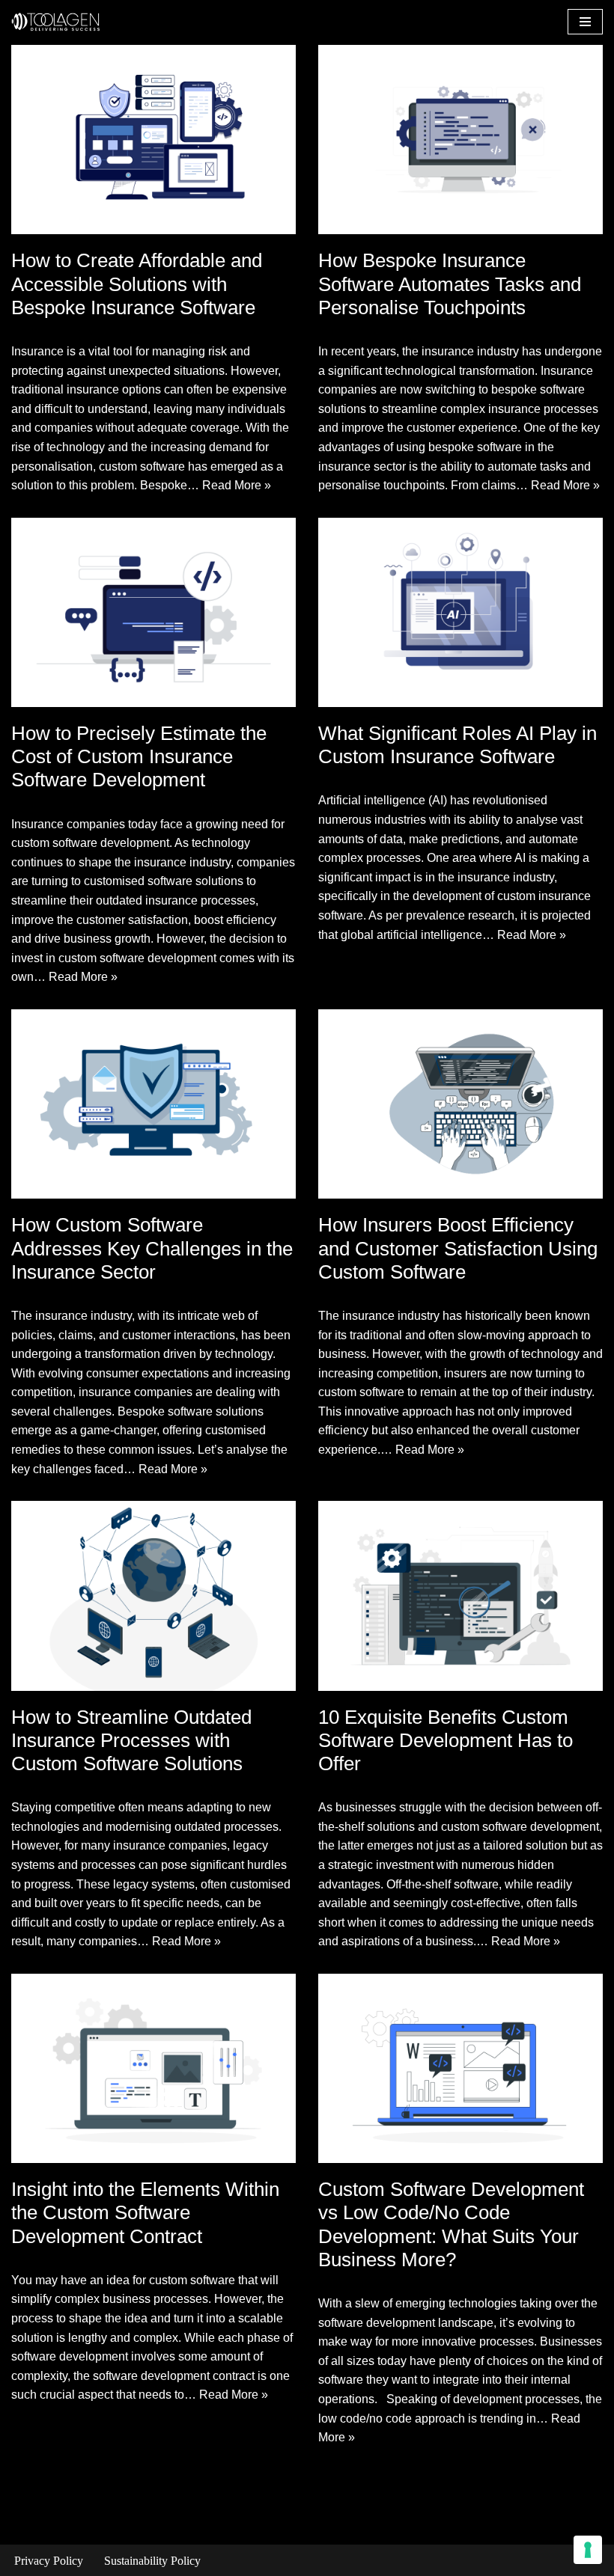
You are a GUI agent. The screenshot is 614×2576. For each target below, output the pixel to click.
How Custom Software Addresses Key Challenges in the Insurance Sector (152, 1248)
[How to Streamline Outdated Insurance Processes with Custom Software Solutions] (153, 1596)
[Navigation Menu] (585, 22)
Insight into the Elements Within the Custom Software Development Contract (145, 2212)
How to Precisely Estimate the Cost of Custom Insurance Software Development (139, 756)
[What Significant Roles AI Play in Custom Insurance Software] (460, 612)
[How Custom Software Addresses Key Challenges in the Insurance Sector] (153, 1104)
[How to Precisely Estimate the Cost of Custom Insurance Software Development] (153, 612)
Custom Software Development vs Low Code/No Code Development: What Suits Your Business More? (451, 2224)
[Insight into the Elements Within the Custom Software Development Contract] (153, 2068)
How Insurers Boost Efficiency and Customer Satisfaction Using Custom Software (458, 1248)
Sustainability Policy (152, 2561)
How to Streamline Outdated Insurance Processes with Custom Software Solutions (131, 1740)
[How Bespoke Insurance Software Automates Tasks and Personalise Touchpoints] (460, 140)
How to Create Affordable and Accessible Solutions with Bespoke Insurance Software (137, 284)
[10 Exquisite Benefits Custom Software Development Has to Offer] (460, 1596)
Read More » (237, 485)
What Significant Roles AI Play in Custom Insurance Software (458, 745)
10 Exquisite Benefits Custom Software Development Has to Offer (446, 1740)
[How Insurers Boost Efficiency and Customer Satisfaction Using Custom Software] (460, 1104)
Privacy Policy (49, 2561)
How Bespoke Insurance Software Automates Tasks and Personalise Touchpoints (450, 284)
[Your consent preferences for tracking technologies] (588, 2550)
